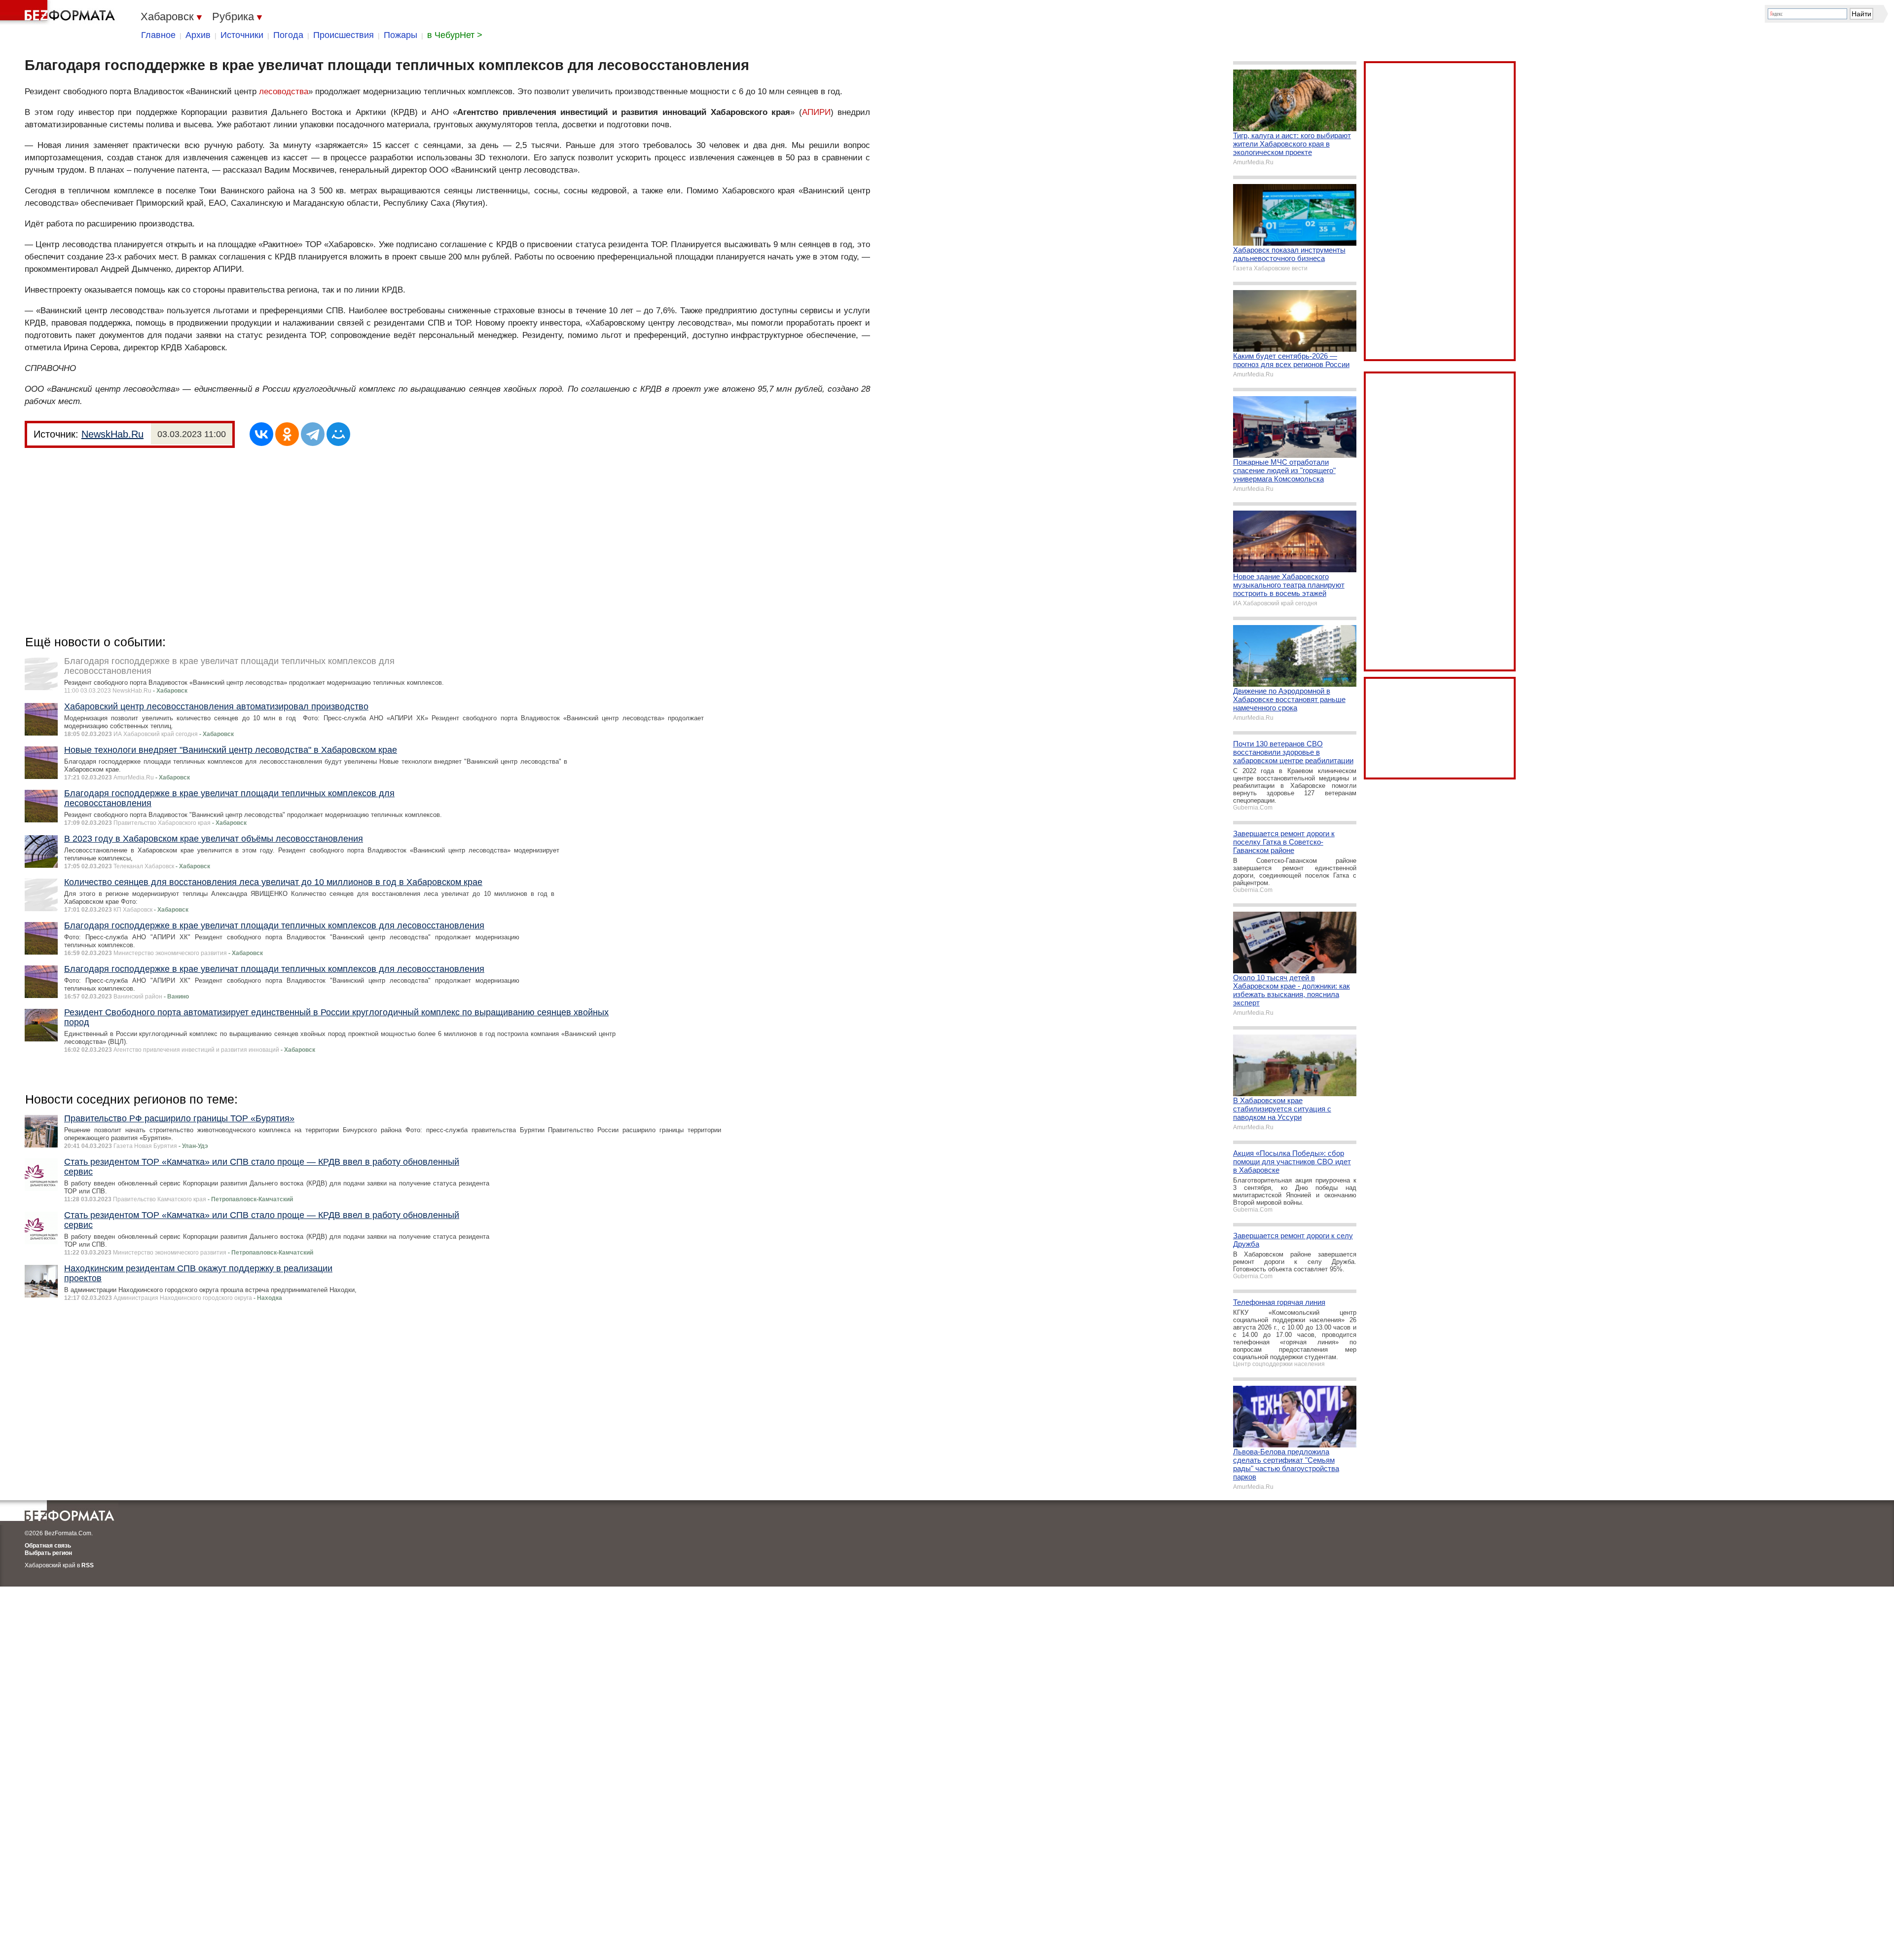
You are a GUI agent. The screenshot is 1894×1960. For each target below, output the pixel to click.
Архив (198, 35)
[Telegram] (313, 434)
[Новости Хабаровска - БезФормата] (59, 12)
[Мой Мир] (338, 434)
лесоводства (284, 92)
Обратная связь (48, 1546)
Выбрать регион (48, 1553)
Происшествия (344, 35)
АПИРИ (816, 112)
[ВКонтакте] (261, 434)
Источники (242, 35)
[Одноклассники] (287, 434)
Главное (158, 35)
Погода (288, 35)
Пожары (401, 35)
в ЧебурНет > (455, 35)
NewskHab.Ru (112, 434)
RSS (88, 1565)
